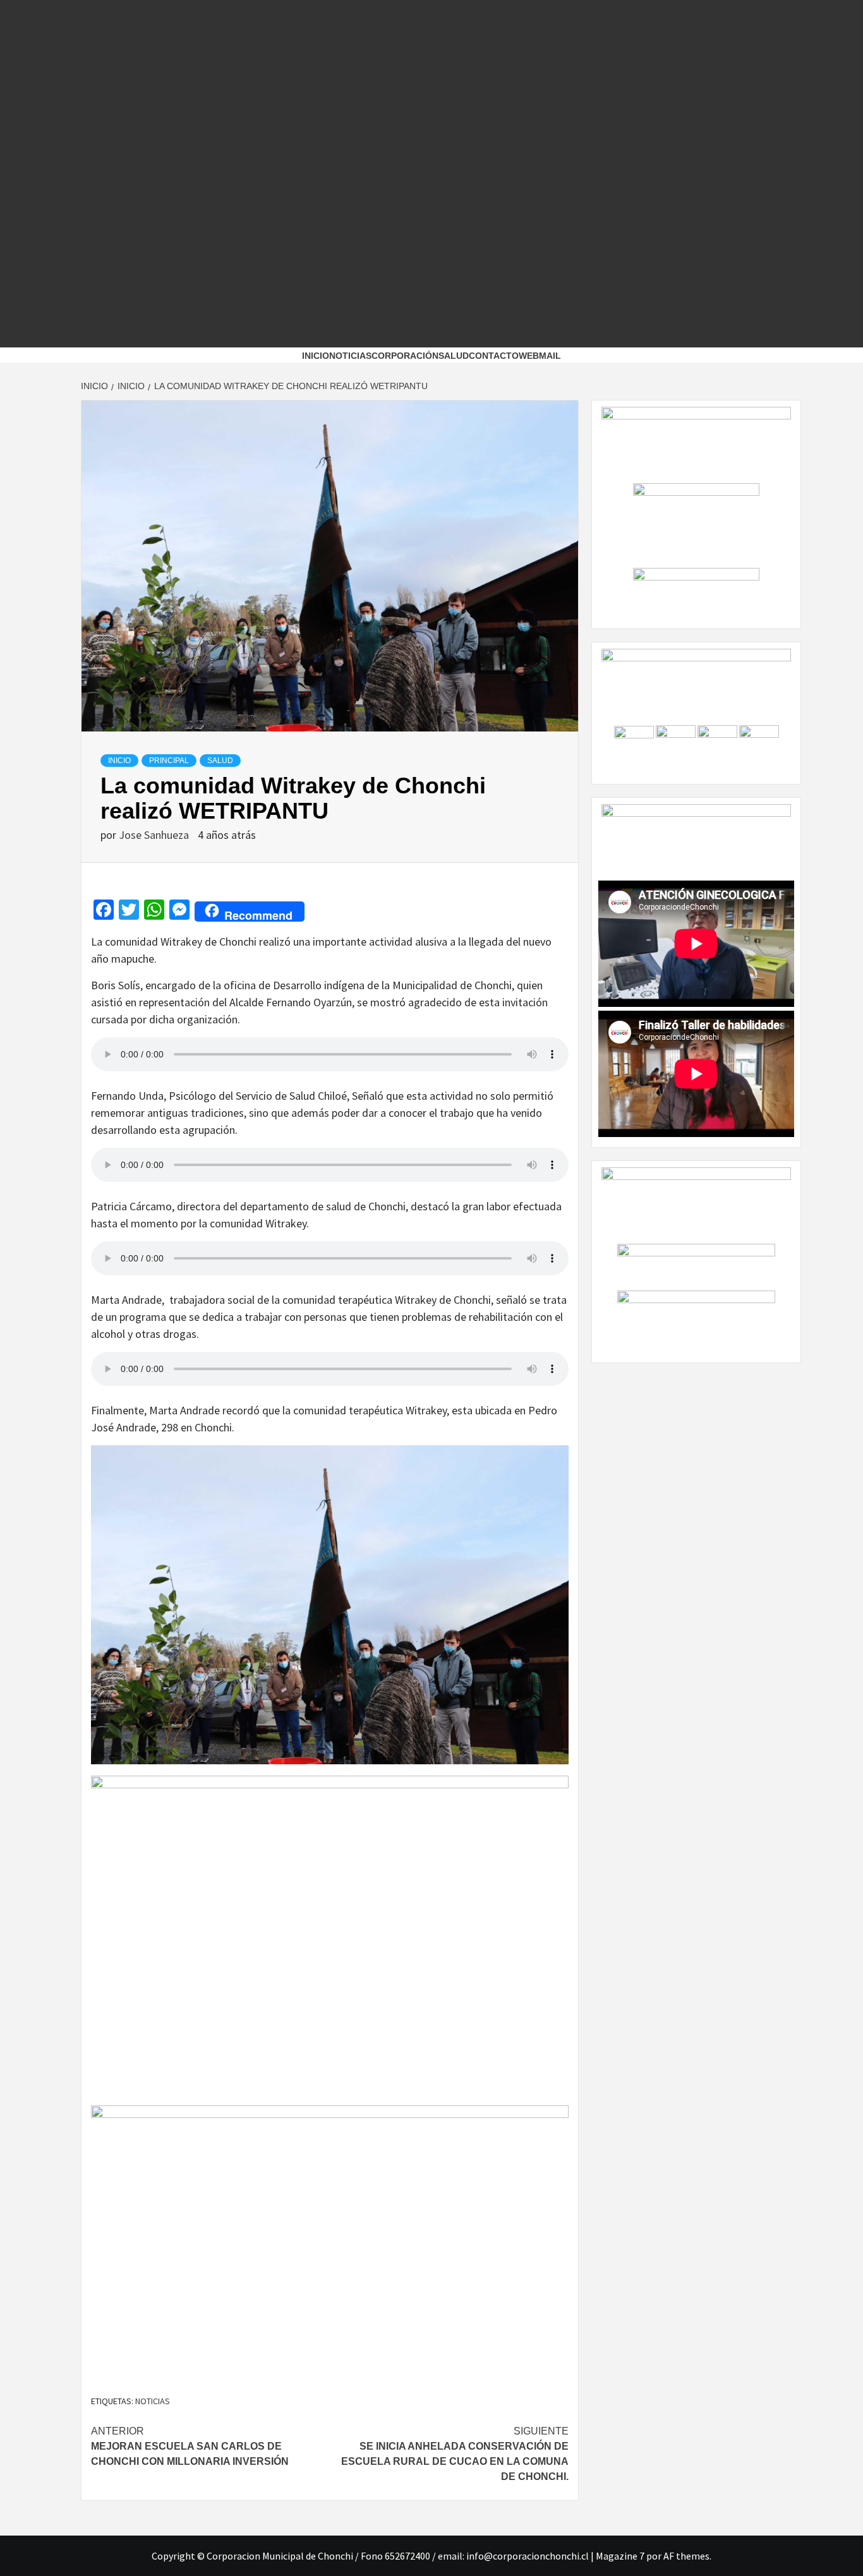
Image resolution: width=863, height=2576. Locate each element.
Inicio (316, 356)
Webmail (540, 356)
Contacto (494, 356)
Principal (169, 761)
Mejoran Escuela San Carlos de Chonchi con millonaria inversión (190, 2446)
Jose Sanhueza (155, 835)
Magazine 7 (620, 2556)
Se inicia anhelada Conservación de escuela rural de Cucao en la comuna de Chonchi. (455, 2454)
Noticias (350, 356)
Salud (220, 761)
